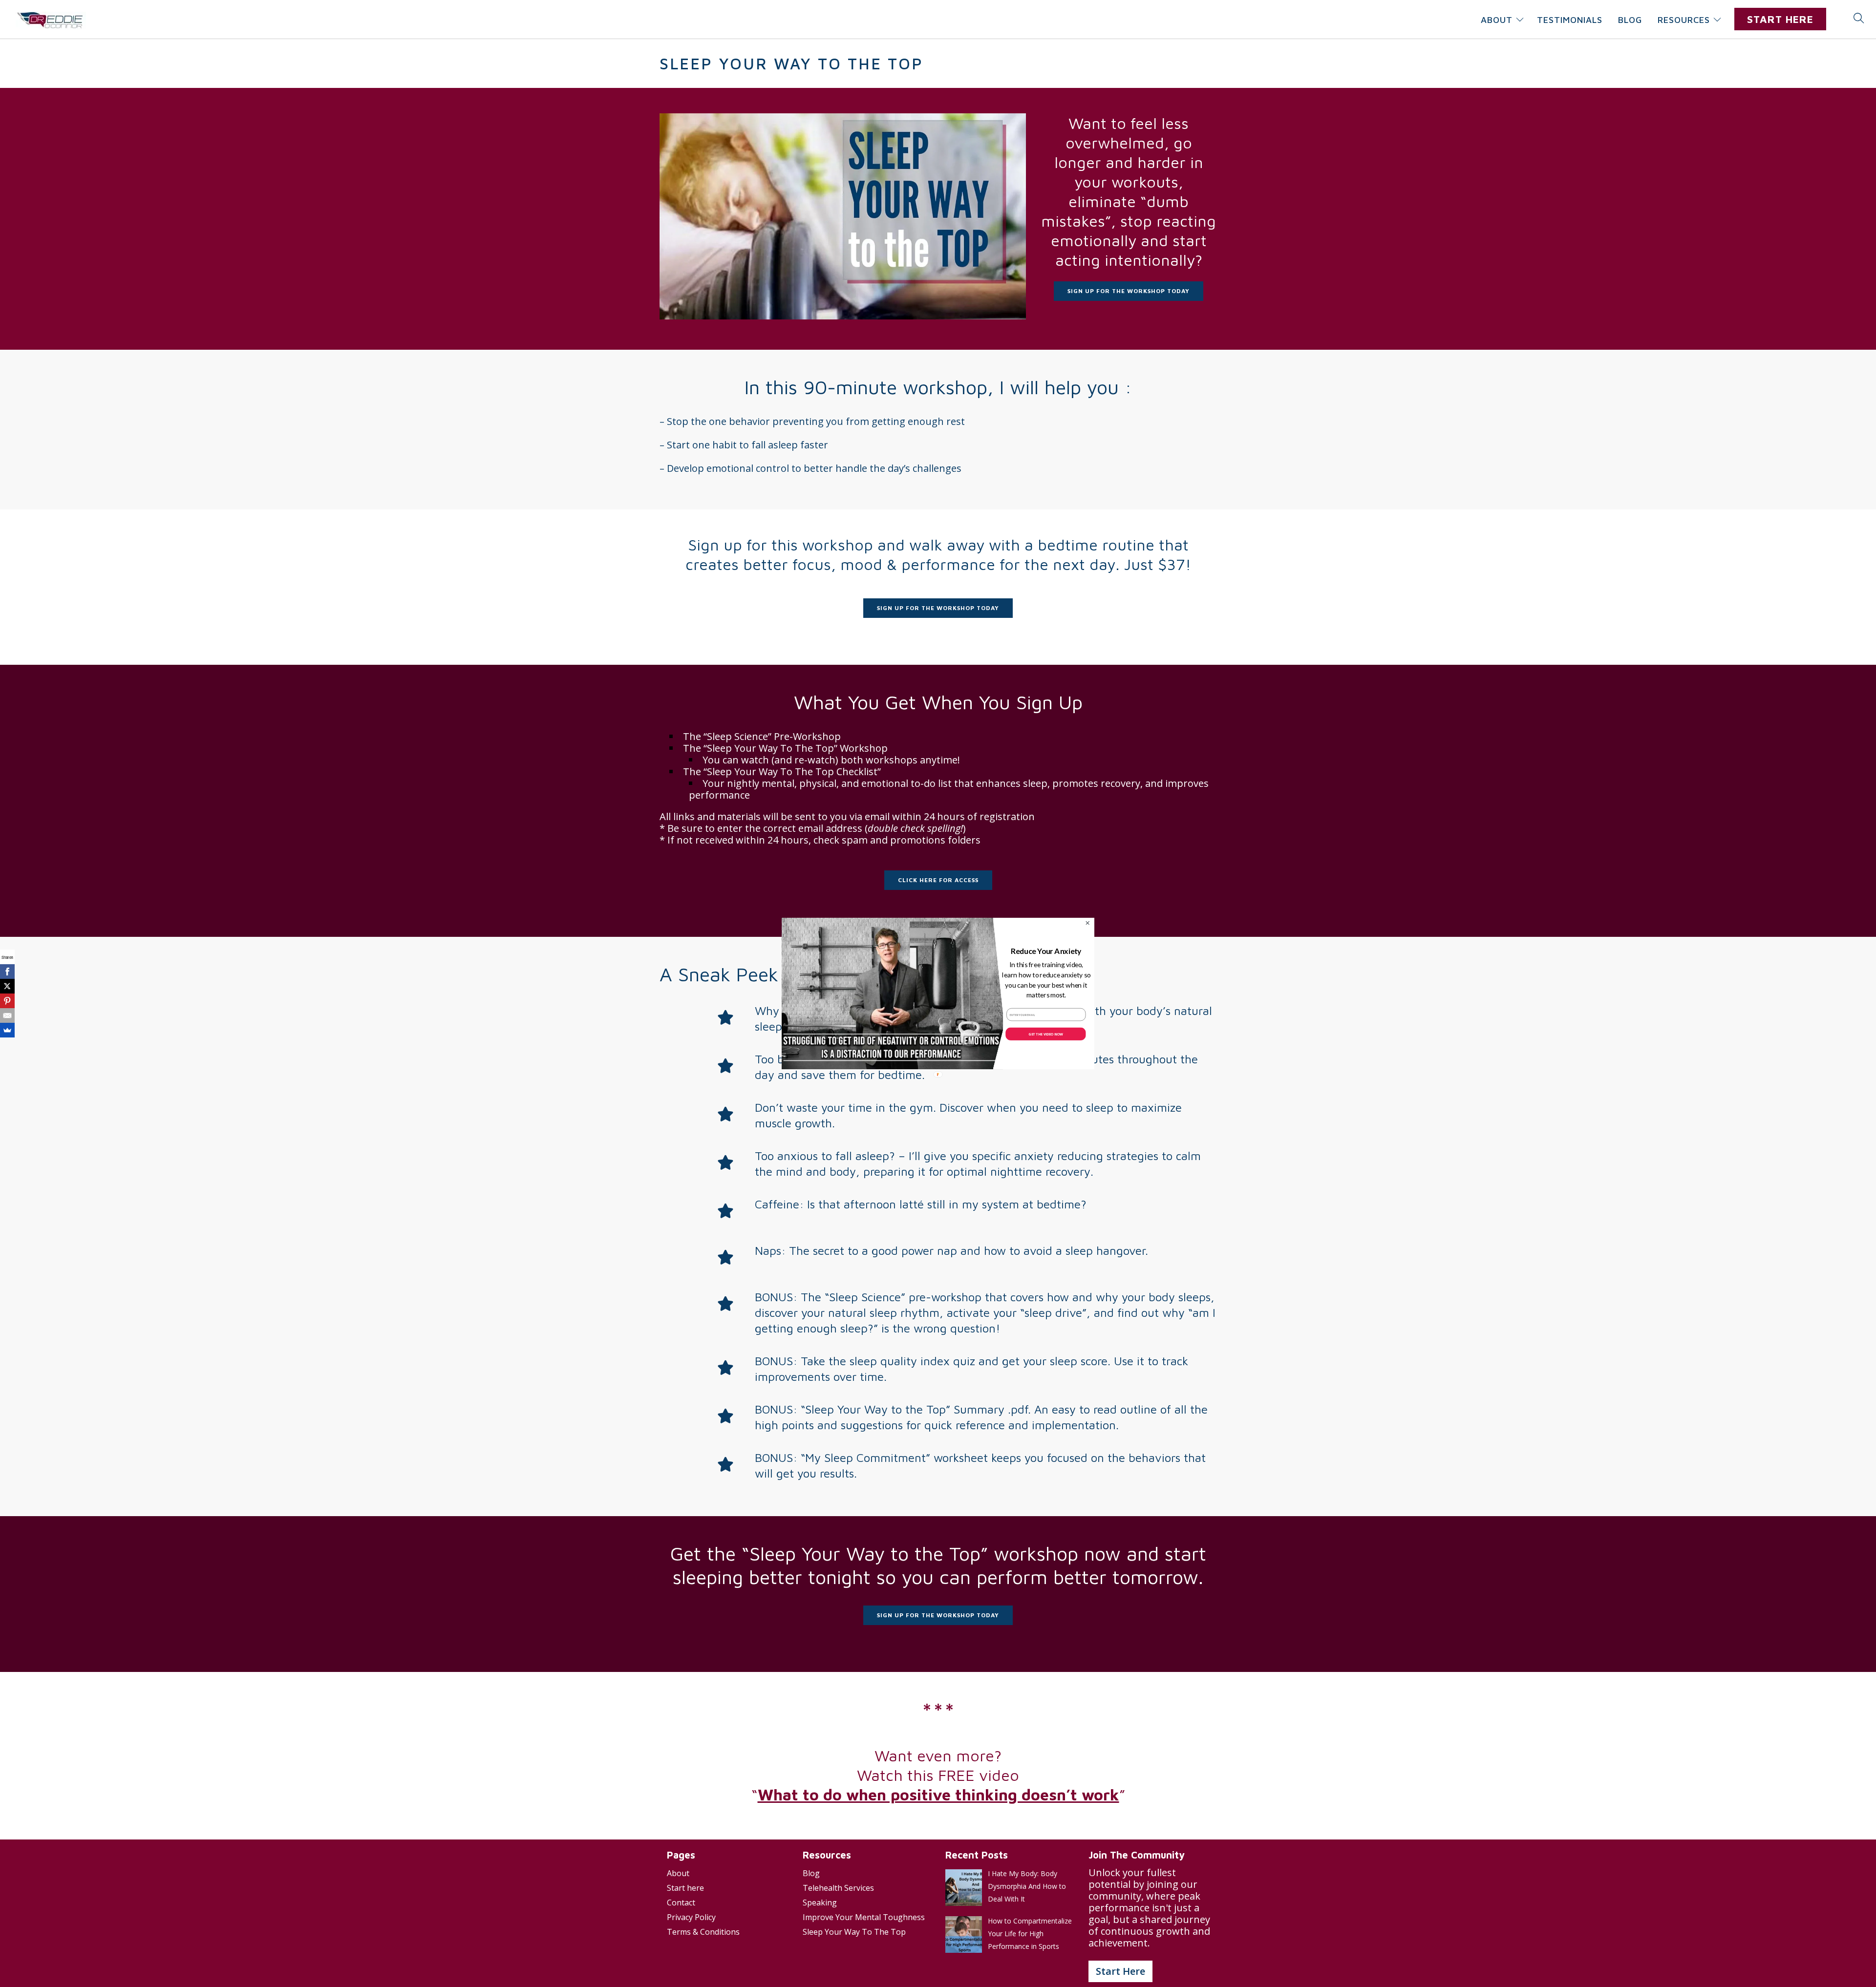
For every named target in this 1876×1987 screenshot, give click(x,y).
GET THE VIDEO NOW (1045, 1034)
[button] (1046, 951)
